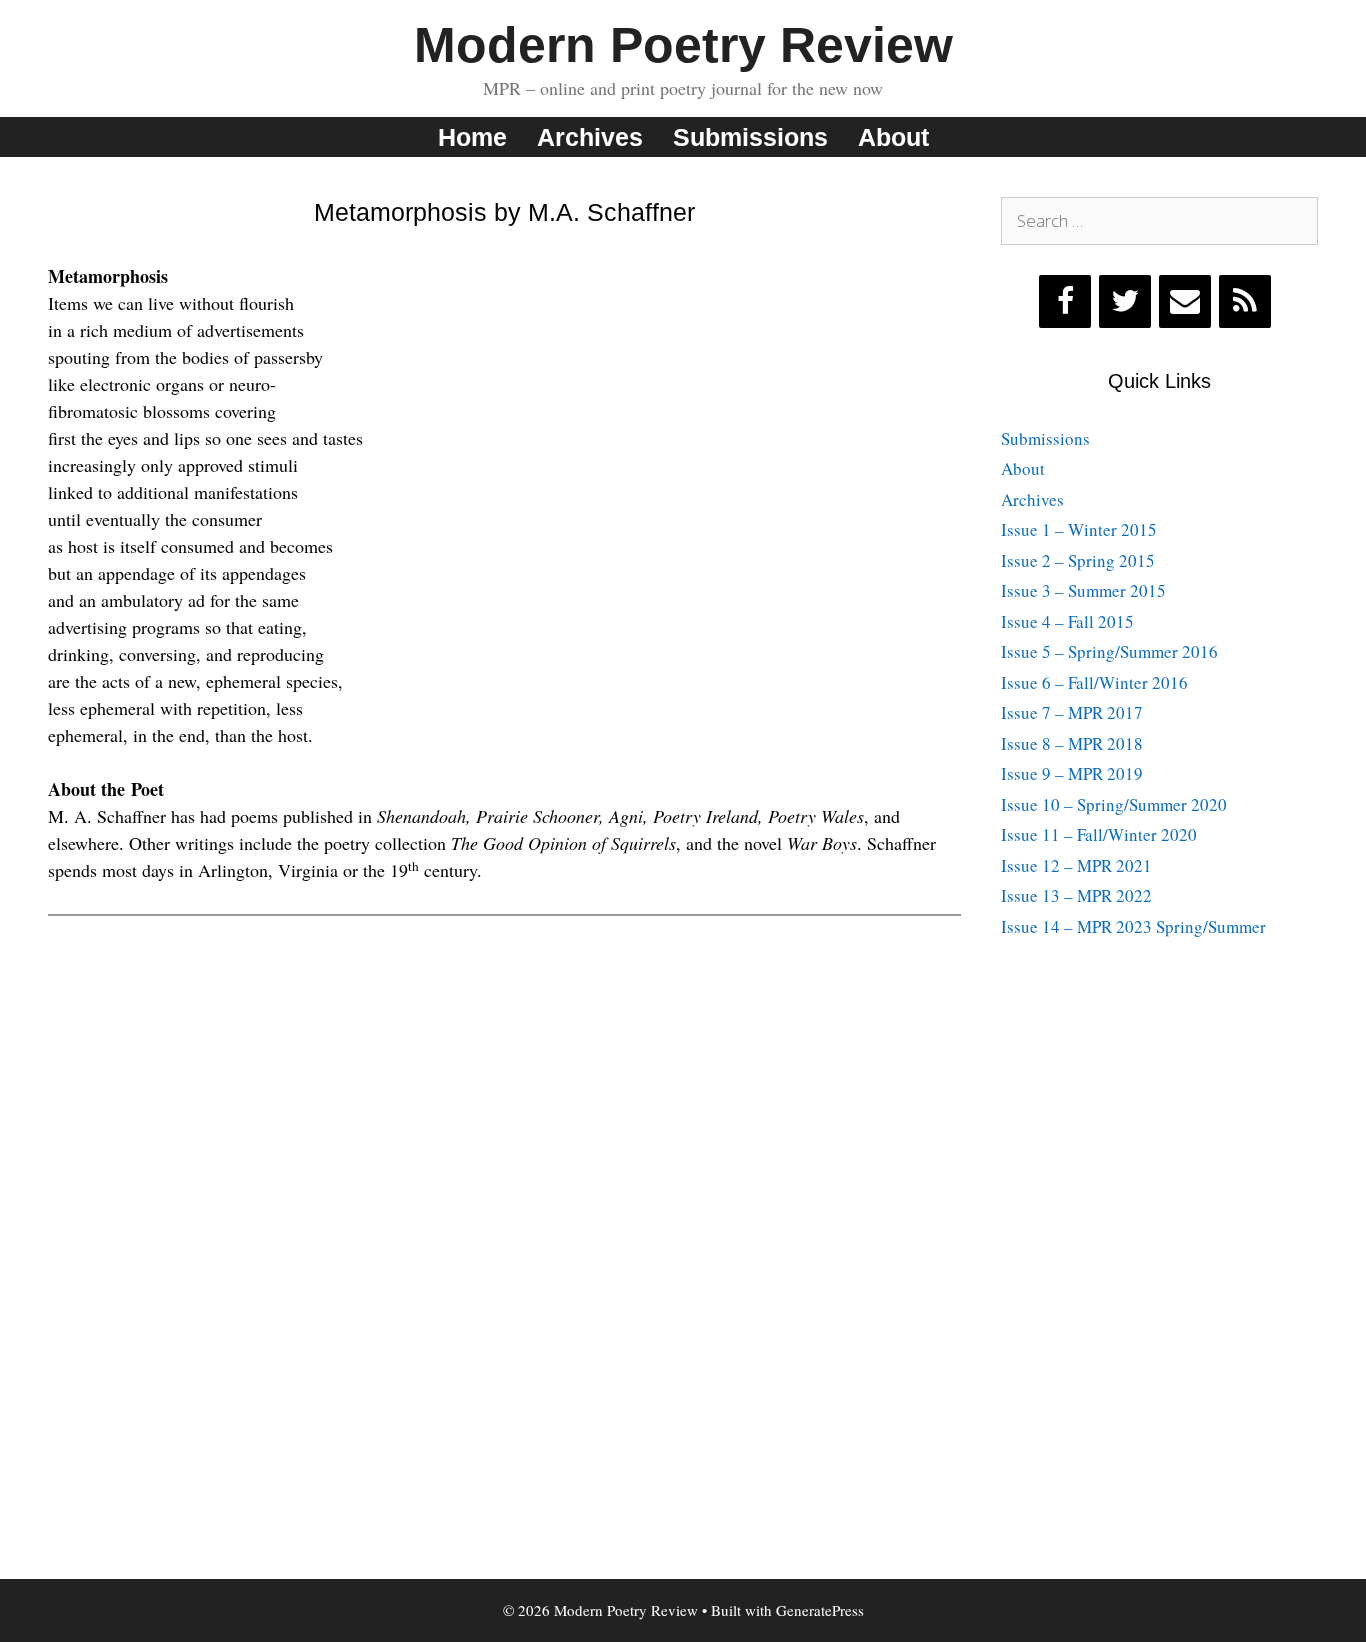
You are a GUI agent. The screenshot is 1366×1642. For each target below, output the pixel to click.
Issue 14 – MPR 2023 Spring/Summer (1133, 926)
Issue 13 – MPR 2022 (1076, 895)
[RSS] (1245, 301)
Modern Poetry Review (683, 45)
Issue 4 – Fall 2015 (1067, 621)
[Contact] (1185, 301)
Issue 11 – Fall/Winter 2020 (1099, 834)
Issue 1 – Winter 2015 (1079, 529)
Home (472, 137)
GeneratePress (820, 1610)
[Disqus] (504, 1202)
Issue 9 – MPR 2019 (1072, 773)
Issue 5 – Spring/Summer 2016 (1109, 651)
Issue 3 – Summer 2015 (1083, 590)
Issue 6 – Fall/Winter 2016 (1094, 682)
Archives (590, 137)
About (893, 137)
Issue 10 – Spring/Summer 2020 (1114, 804)
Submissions (750, 137)
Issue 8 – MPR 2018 (1072, 743)
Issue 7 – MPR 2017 (1072, 712)
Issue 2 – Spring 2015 (1078, 560)
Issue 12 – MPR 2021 (1076, 865)
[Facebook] (1065, 301)
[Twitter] (1125, 301)
